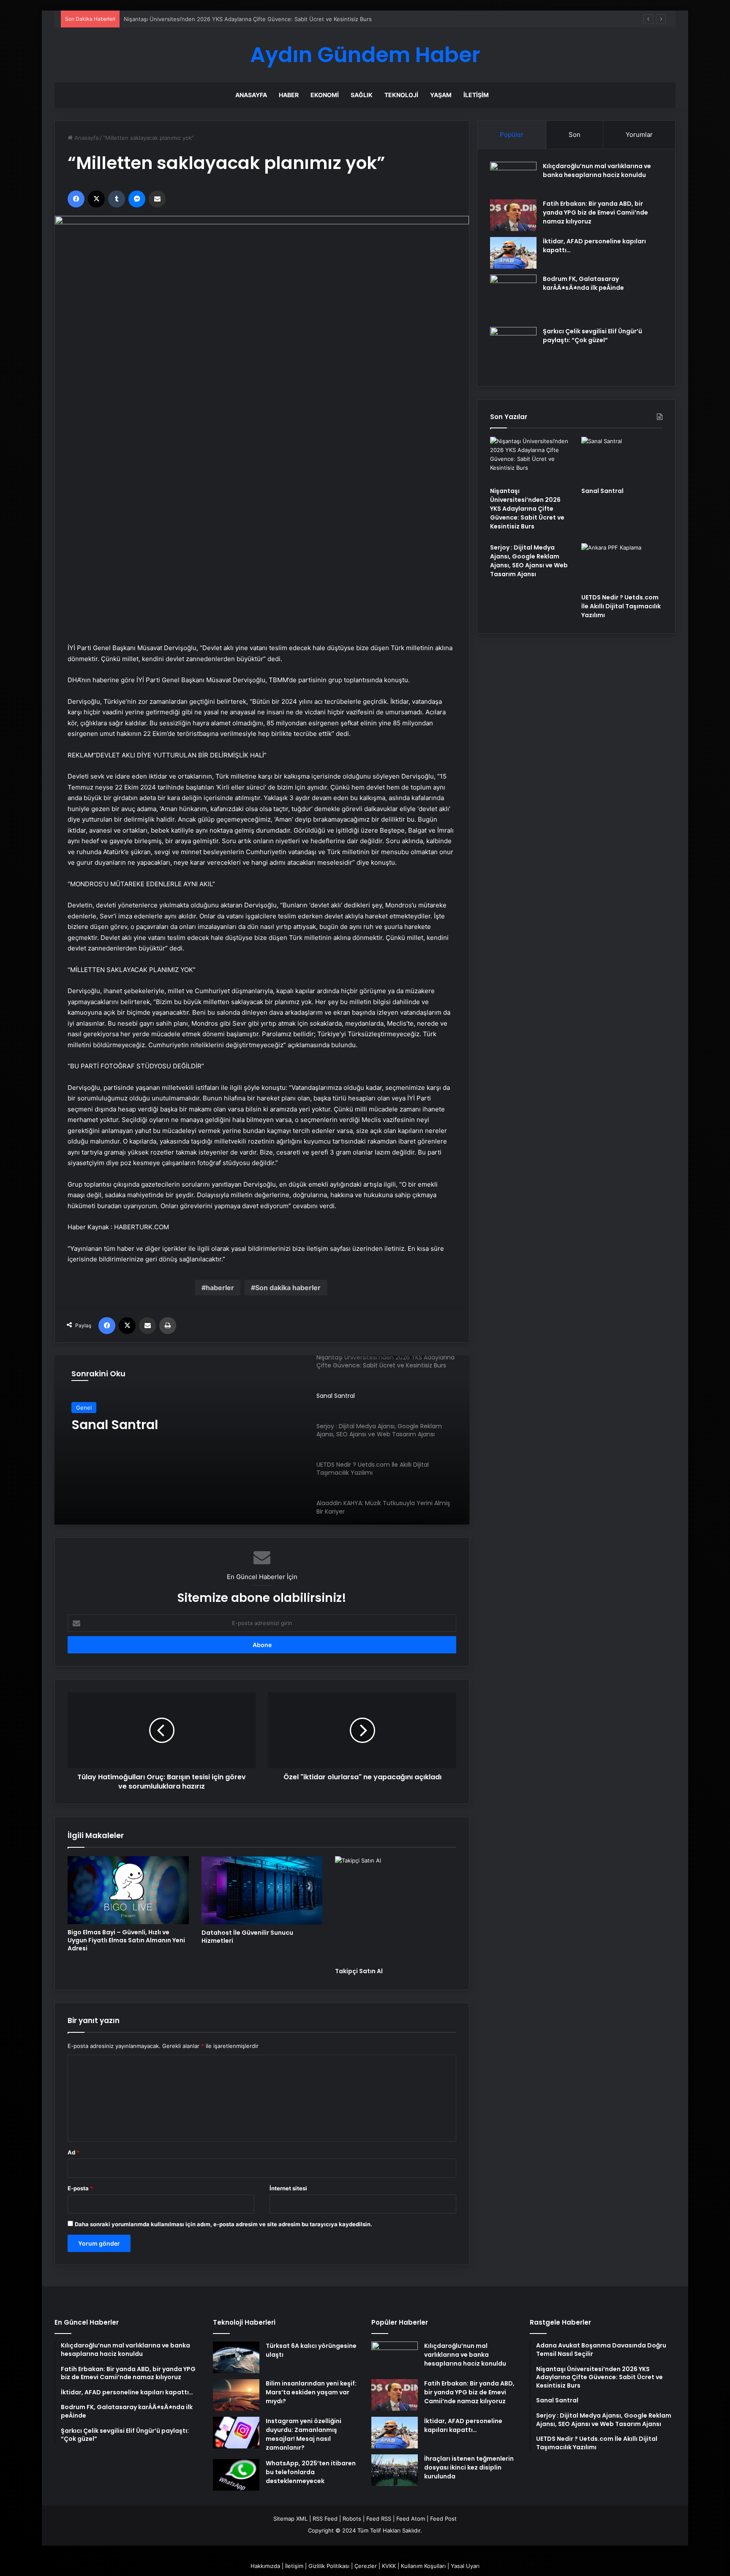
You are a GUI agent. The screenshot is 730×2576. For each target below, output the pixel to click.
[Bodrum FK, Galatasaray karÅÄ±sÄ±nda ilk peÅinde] (513, 298)
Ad (74, 2152)
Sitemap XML (290, 2519)
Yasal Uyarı (465, 2566)
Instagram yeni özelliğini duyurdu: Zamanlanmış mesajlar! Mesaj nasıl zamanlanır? (304, 2434)
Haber (289, 95)
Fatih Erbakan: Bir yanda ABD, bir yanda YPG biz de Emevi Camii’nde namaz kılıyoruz (595, 212)
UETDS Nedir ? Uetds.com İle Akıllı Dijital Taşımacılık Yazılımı (621, 606)
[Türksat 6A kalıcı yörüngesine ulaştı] (236, 2357)
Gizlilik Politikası (329, 2566)
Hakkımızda (265, 2566)
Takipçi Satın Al (359, 1971)
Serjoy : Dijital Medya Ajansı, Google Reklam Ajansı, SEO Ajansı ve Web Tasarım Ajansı (529, 561)
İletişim (476, 95)
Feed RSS (379, 2519)
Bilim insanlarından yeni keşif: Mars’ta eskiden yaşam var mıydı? (311, 2392)
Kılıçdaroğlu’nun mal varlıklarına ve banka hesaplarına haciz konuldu (597, 170)
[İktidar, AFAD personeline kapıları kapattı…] (513, 253)
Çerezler (366, 2566)
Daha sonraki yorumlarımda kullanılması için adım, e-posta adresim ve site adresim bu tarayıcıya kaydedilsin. (223, 2224)
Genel (84, 1408)
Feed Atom (411, 2519)
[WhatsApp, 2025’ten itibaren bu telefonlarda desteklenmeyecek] (236, 2475)
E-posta (80, 2188)
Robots (352, 2519)
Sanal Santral (141, 19)
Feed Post (443, 2519)
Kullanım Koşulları (423, 2566)
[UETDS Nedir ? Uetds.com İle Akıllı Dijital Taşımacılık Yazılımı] (622, 566)
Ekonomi (325, 95)
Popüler (512, 135)
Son (575, 135)
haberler (220, 1288)
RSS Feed (325, 2519)
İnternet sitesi (288, 2188)
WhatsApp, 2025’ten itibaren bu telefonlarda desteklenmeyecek (311, 2472)
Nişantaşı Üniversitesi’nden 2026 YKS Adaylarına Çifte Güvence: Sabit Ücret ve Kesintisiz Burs (527, 509)
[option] (262, 1440)
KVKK (389, 2566)
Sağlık (362, 95)
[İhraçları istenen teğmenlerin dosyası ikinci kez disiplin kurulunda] (395, 2470)
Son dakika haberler (288, 1288)
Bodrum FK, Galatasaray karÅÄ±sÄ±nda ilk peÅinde (583, 283)
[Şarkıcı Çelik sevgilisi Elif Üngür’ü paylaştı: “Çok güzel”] (513, 350)
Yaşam (441, 95)
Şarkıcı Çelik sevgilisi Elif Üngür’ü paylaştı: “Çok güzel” (592, 336)
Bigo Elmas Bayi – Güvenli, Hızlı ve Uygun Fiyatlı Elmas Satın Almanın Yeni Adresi (126, 1940)
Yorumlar (639, 135)
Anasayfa (251, 95)
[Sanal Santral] (262, 1440)
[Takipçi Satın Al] (396, 1909)
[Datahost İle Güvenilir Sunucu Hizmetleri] (262, 1890)
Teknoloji (401, 95)
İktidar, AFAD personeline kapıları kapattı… (463, 2425)
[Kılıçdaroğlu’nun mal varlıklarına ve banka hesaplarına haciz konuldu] (513, 178)
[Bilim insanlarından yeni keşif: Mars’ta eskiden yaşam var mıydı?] (236, 2395)
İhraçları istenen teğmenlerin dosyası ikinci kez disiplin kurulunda (469, 2467)
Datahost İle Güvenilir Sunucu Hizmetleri (247, 1937)
